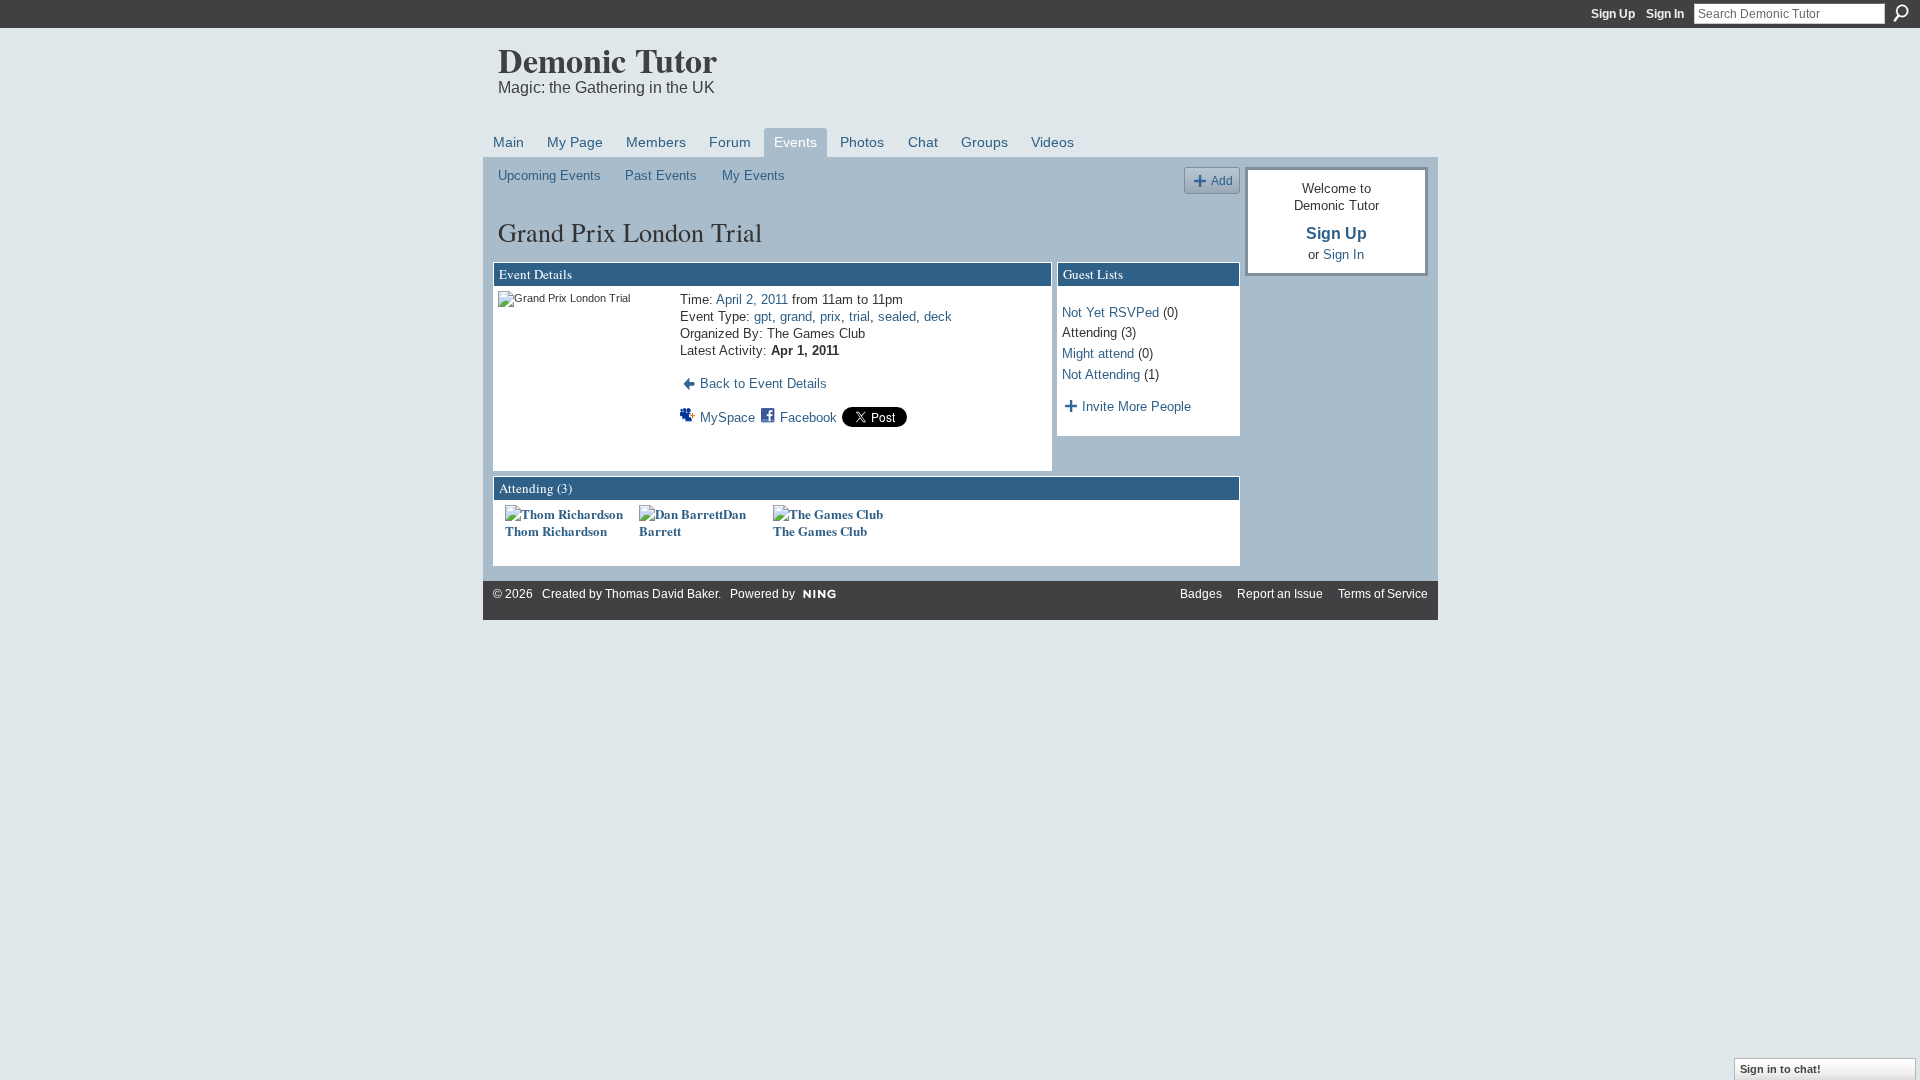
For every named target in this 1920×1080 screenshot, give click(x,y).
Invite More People (1136, 406)
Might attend (1098, 353)
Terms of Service (1383, 594)
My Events (753, 175)
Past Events (661, 175)
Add (1222, 180)
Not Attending (1101, 374)
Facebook (808, 417)
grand (796, 316)
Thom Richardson (556, 530)
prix (830, 316)
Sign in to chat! (1780, 1069)
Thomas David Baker (661, 594)
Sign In (1665, 14)
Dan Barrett (692, 522)
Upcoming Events (549, 175)
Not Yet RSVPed (1110, 312)
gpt (763, 316)
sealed (897, 316)
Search (1901, 13)
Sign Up (1613, 14)
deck (938, 316)
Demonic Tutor (607, 60)
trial (859, 316)
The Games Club (820, 530)
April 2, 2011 (752, 299)
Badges (1201, 594)
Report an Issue (1280, 594)
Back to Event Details (763, 383)
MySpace (727, 417)
